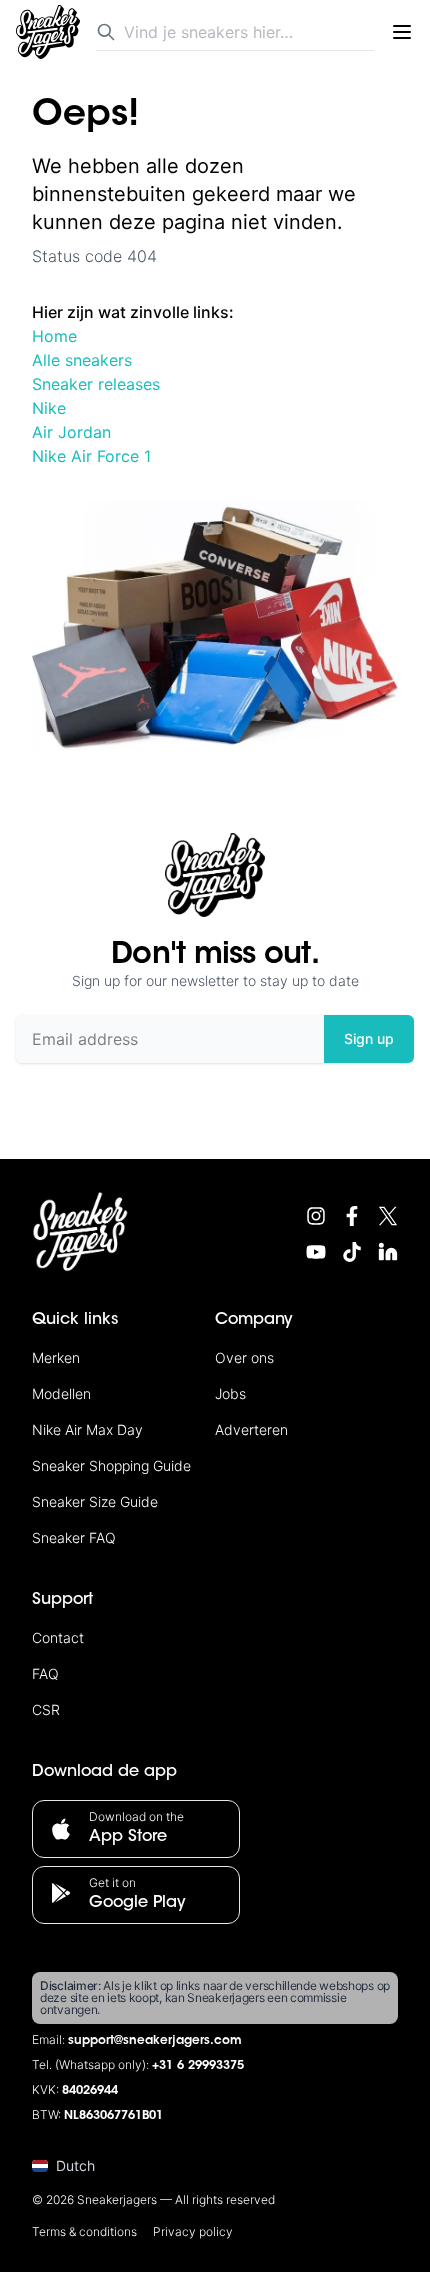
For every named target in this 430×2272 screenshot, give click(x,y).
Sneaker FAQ (74, 1537)
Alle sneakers (82, 360)
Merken (56, 1357)
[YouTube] (316, 1252)
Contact (58, 1637)
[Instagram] (316, 1216)
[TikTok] (352, 1252)
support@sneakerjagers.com (155, 2041)
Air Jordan (71, 432)
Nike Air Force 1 (91, 456)
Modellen (61, 1393)
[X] (388, 1216)
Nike (49, 408)
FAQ (45, 1673)
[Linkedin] (388, 1252)
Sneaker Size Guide (95, 1501)
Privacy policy (193, 2231)
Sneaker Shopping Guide (111, 1465)
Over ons (244, 1357)
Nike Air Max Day (87, 1429)
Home (54, 336)
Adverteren (251, 1429)
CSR (46, 1709)
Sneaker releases (96, 384)
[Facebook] (352, 1216)
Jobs (230, 1393)
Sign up (369, 1038)
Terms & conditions (84, 2231)
